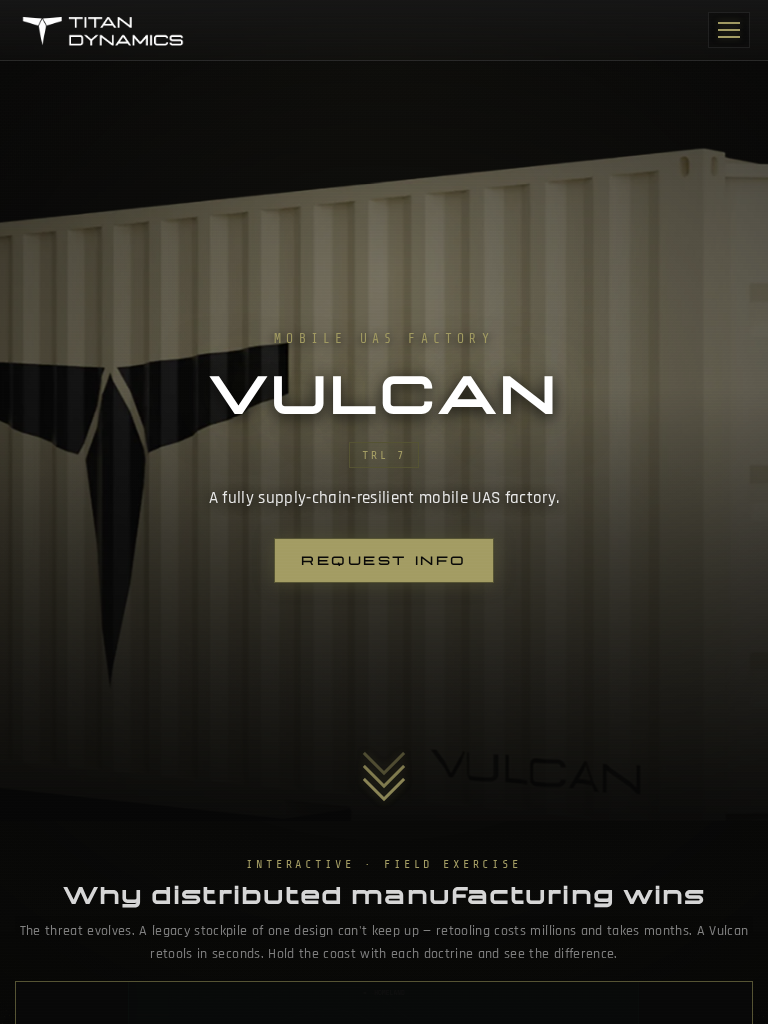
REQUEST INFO (383, 560)
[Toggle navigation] (729, 30)
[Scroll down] (384, 767)
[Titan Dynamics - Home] (104, 30)
